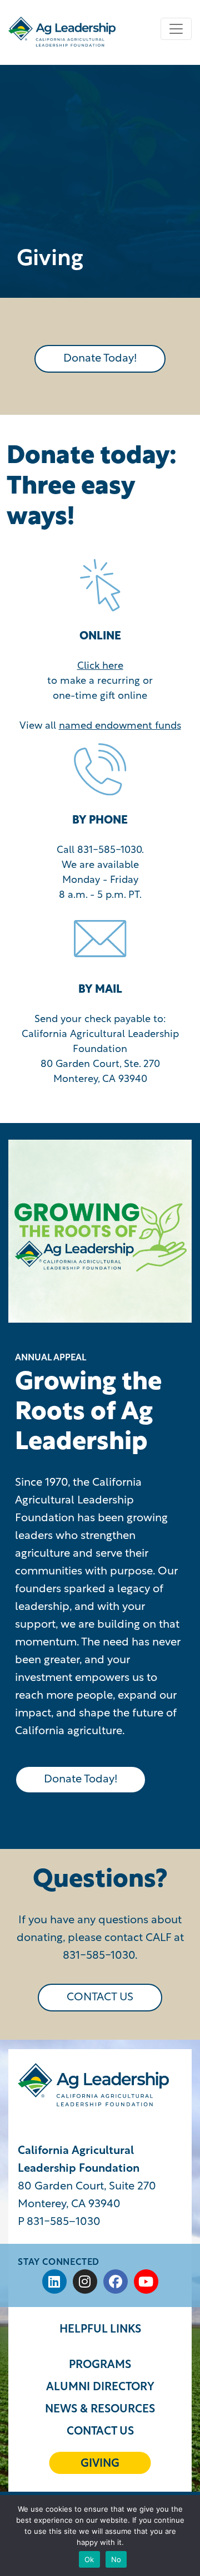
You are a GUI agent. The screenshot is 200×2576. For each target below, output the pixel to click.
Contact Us (100, 2432)
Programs (100, 2365)
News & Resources (100, 2410)
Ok (89, 2559)
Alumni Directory (100, 2387)
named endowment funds (120, 726)
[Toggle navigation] (176, 29)
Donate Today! (100, 359)
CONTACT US (100, 1998)
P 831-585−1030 (59, 2222)
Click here (100, 667)
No (116, 2559)
